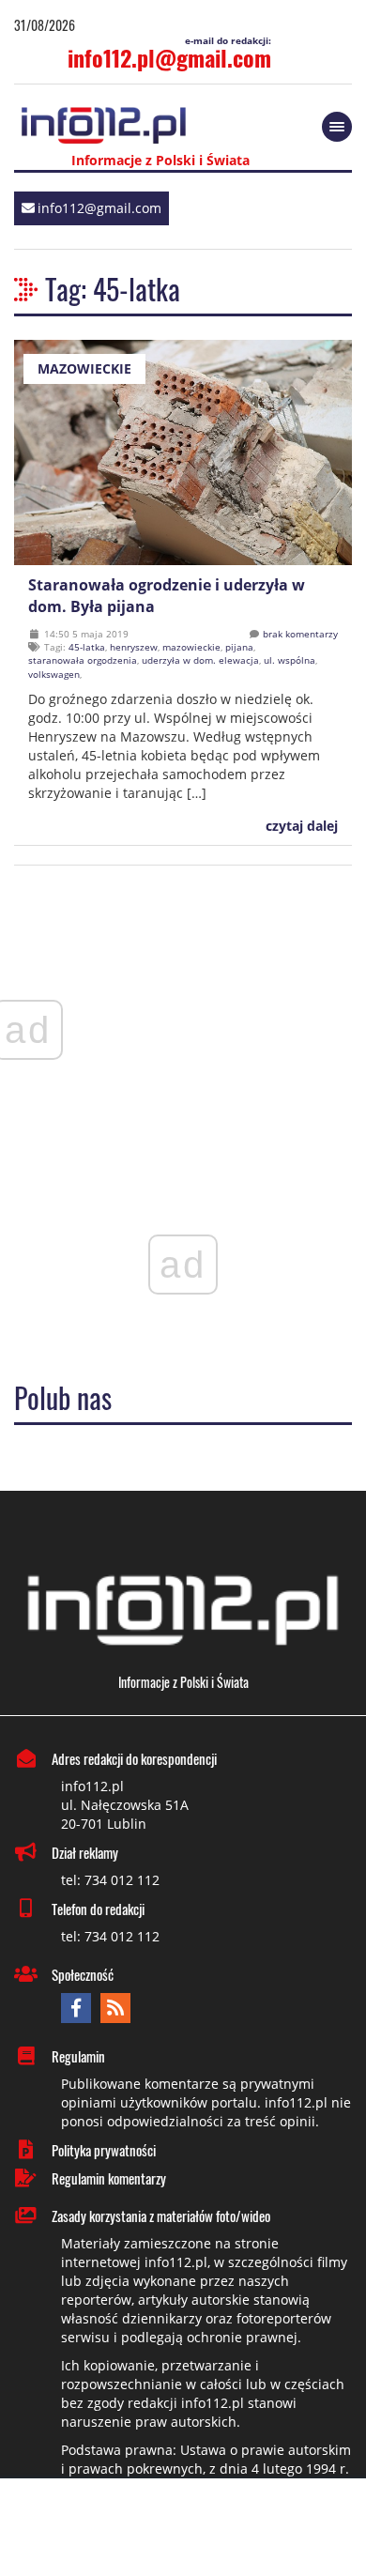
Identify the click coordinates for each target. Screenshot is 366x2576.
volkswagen (54, 674)
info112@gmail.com (99, 208)
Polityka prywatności (104, 2150)
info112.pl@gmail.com (169, 57)
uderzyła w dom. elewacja (200, 660)
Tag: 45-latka (113, 289)
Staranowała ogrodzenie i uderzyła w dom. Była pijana (167, 596)
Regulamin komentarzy (109, 2178)
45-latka (87, 647)
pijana (239, 647)
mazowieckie (191, 647)
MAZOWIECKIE (84, 368)
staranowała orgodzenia (83, 660)
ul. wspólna (290, 660)
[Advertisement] (183, 2529)
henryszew (134, 647)
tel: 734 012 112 (110, 1880)
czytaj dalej (300, 826)
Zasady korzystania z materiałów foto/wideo (161, 2216)
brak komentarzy (300, 634)
